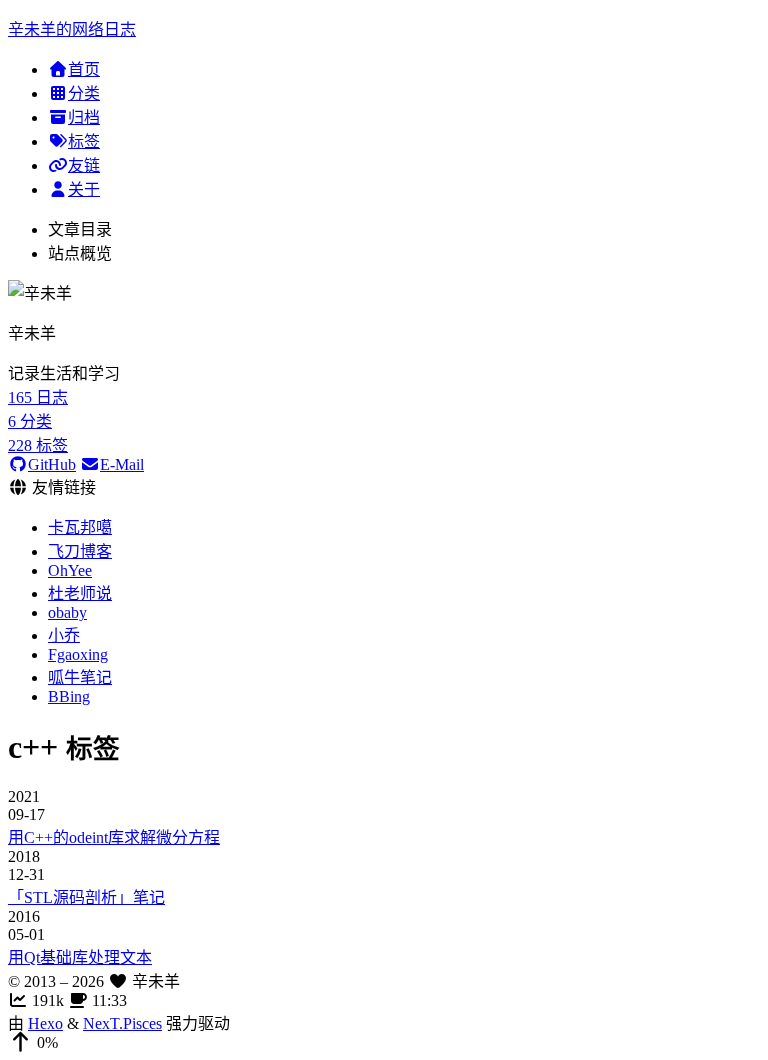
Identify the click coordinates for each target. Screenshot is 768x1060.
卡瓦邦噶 (80, 527)
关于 (84, 189)
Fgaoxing (78, 654)
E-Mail (122, 464)
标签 (84, 141)
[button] (384, 1043)
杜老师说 (80, 593)
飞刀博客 (80, 551)
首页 (84, 69)
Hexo (45, 1023)
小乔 (64, 635)
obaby (67, 612)
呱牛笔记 (80, 677)
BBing (69, 696)
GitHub (52, 464)
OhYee (70, 570)
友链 (84, 165)
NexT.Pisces (122, 1023)
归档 (84, 117)
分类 (84, 93)
